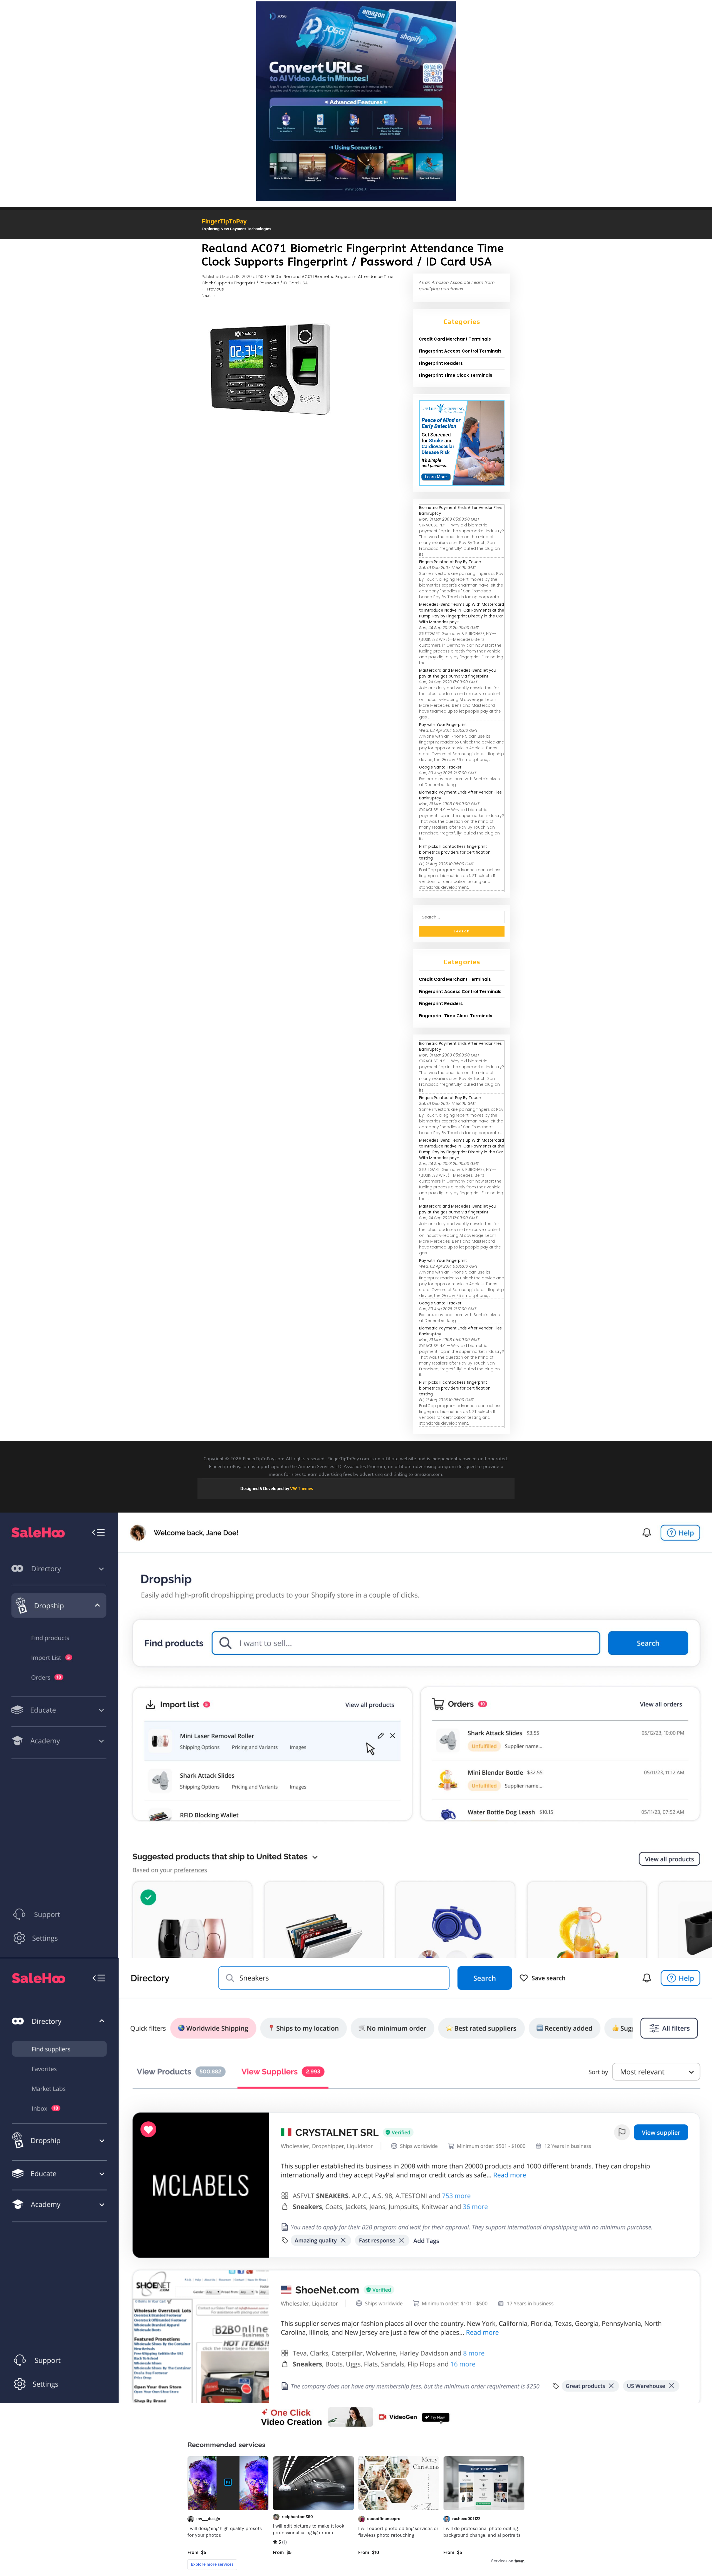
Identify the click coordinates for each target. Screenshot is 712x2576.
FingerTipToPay (224, 221)
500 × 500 (268, 276)
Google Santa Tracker (440, 767)
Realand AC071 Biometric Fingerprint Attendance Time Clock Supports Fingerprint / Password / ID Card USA (298, 280)
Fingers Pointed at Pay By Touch (450, 562)
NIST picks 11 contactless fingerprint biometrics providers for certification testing (455, 852)
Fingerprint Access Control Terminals (460, 351)
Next (209, 295)
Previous (213, 289)
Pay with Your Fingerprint (443, 725)
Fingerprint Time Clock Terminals (456, 375)
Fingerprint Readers (441, 363)
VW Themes (301, 1488)
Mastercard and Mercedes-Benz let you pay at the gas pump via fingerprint (458, 673)
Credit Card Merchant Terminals (455, 339)
